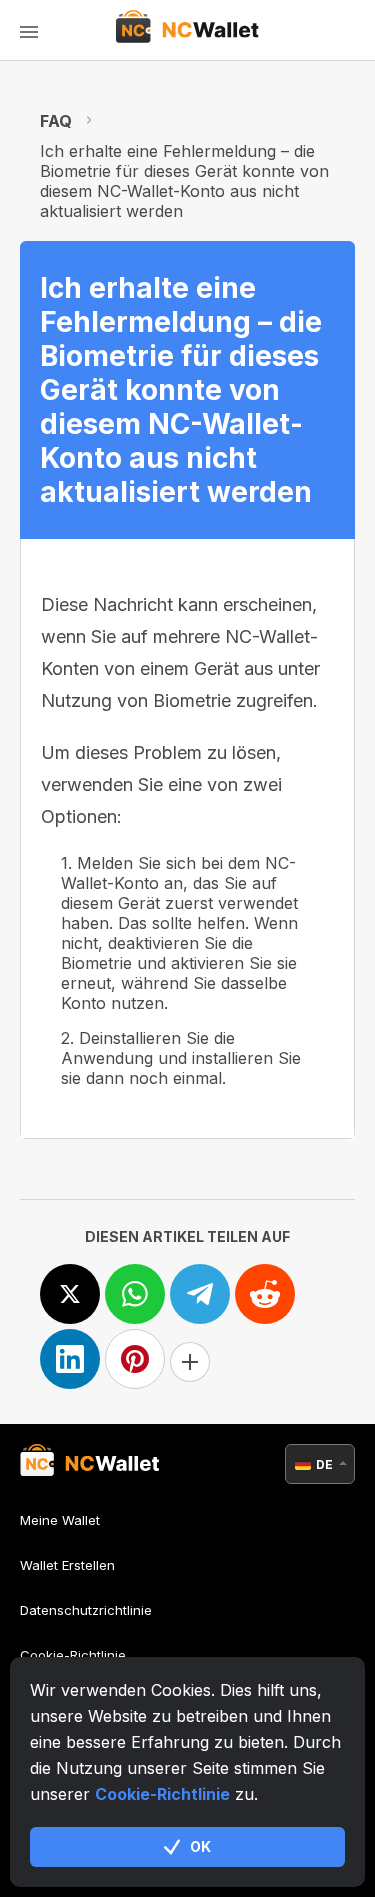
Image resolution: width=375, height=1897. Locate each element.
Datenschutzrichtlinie (86, 1610)
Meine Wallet (60, 1520)
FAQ (56, 121)
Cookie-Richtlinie (162, 1794)
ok (200, 1846)
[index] (187, 30)
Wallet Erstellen (67, 1565)
